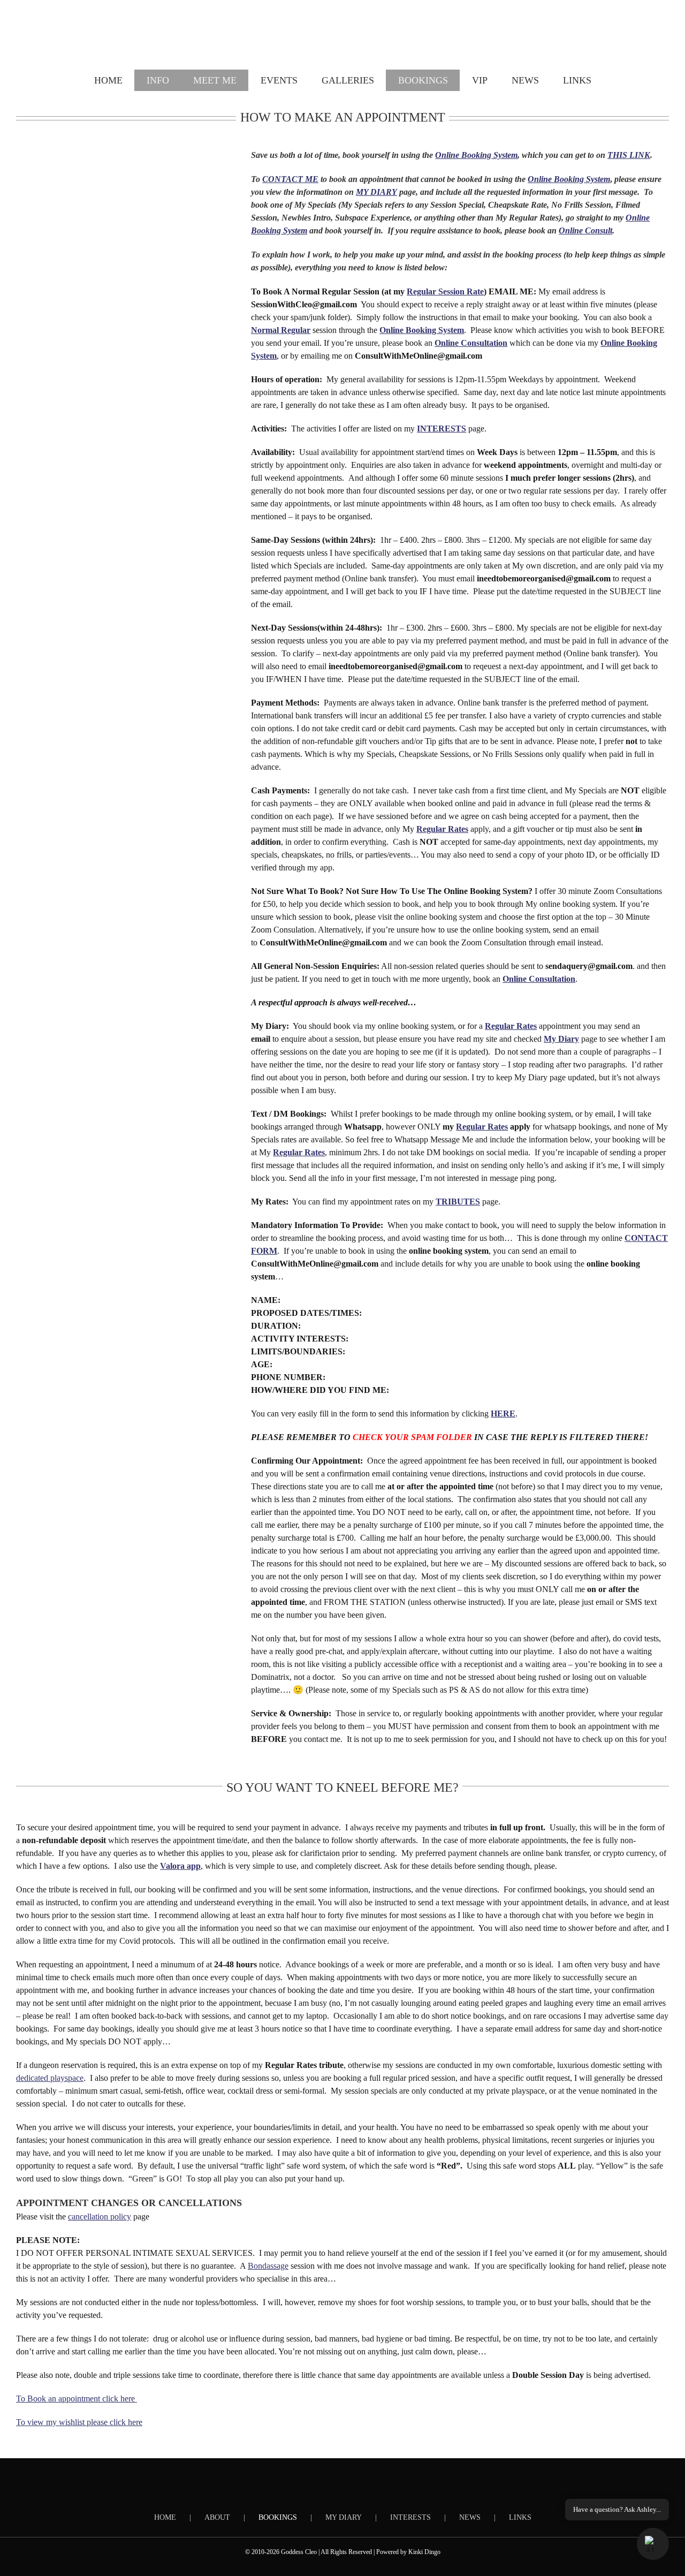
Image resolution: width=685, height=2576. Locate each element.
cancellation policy (100, 2217)
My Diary (561, 1039)
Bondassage (268, 2266)
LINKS (520, 2517)
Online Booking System (476, 155)
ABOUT (217, 2517)
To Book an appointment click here (77, 2399)
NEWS (470, 2517)
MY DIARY (344, 2517)
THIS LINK (629, 155)
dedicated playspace (50, 2078)
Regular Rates (482, 1127)
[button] (653, 2544)
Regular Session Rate (445, 291)
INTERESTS (410, 2517)
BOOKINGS (278, 2517)
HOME (165, 2517)
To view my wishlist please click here (79, 2422)
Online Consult (585, 230)
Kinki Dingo (424, 2552)
